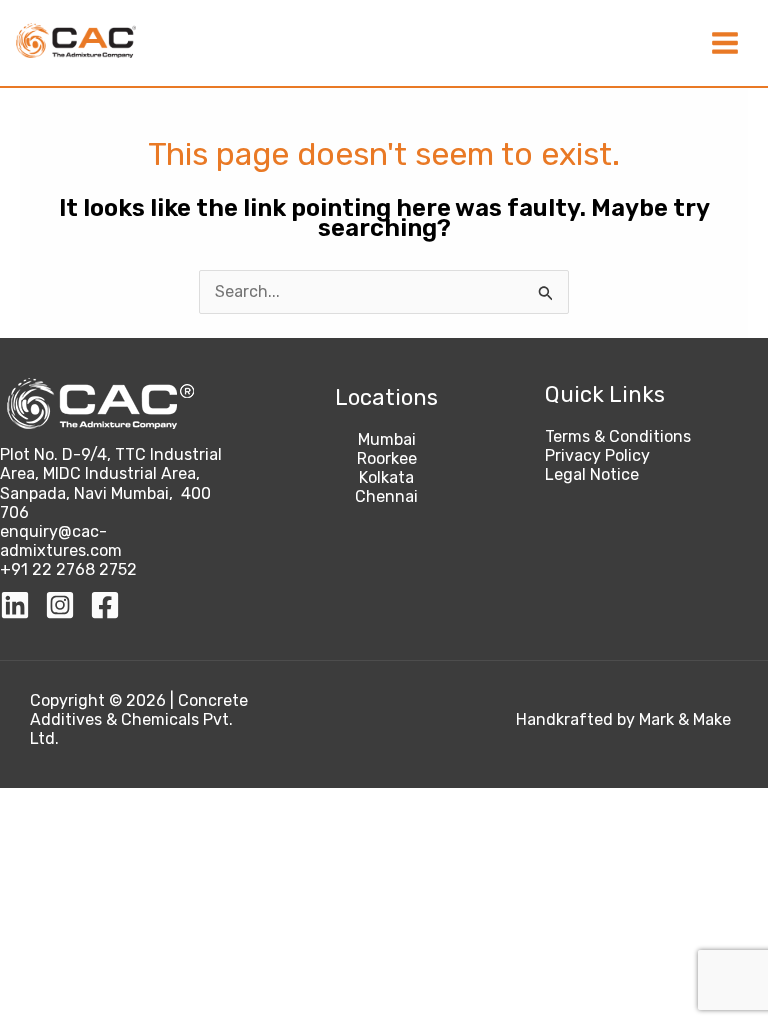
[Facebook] (105, 605)
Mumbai (387, 439)
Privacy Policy (597, 455)
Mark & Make (685, 719)
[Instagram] (60, 605)
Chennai (386, 496)
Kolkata (386, 477)
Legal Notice (592, 474)
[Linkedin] (15, 605)
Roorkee (387, 458)
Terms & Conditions (618, 436)
